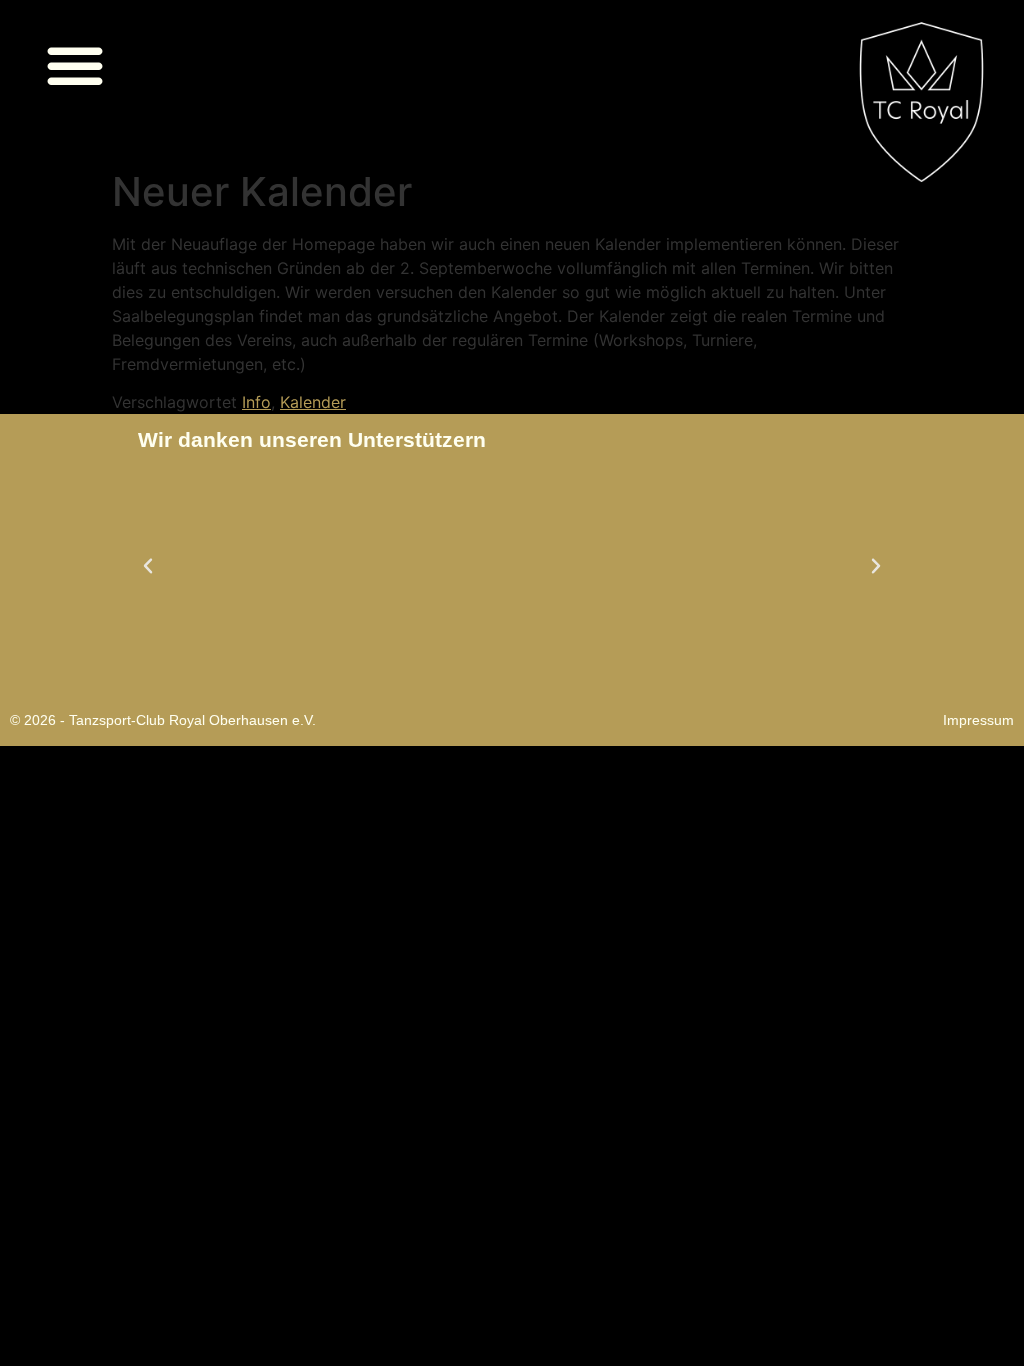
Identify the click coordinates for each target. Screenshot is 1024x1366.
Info (256, 402)
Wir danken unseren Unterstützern (312, 439)
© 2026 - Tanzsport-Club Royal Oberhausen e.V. (163, 720)
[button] (75, 65)
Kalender (313, 402)
